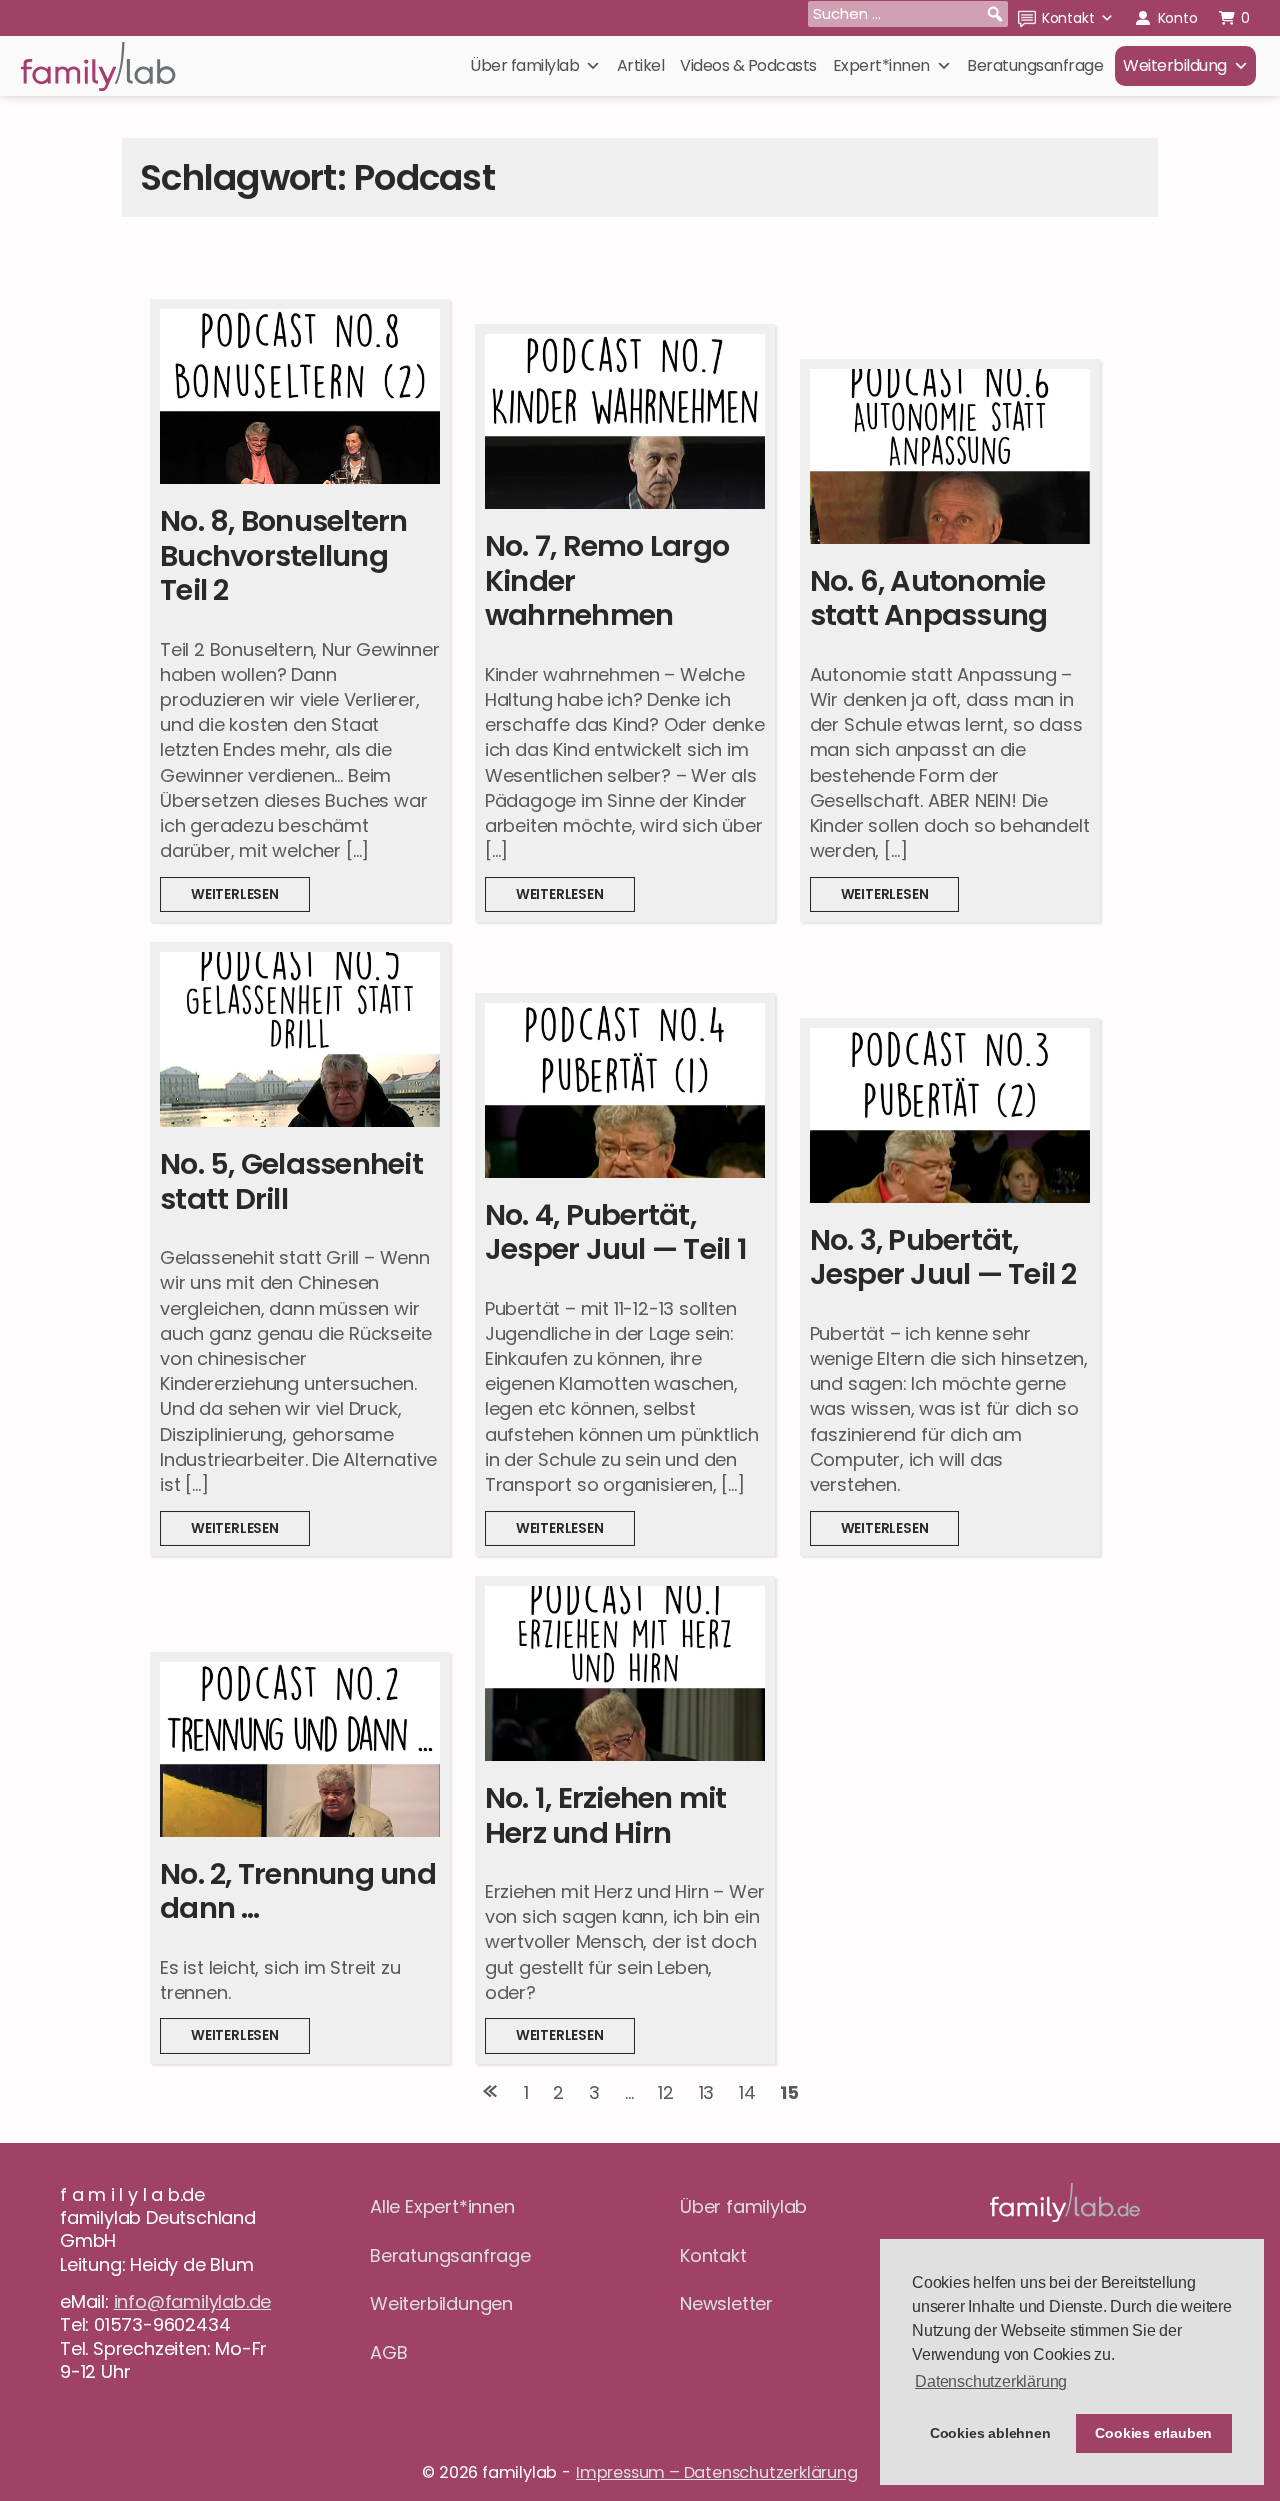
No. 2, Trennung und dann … (298, 1891)
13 (707, 2092)
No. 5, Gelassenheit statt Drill (291, 1181)
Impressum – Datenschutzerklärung (717, 2472)
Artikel (641, 65)
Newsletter (726, 2303)
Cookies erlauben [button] (1153, 2433)
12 (666, 2092)
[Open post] (300, 396)
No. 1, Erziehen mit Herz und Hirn (606, 1815)
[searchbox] (908, 14)
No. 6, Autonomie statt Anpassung (929, 598)
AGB (388, 2352)
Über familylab (524, 65)
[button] (995, 14)
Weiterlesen (250, 898)
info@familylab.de (193, 2301)
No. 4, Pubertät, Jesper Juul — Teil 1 (616, 1232)
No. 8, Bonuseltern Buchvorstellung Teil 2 (284, 555)
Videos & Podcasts (748, 65)
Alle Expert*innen (442, 2206)
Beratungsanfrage (1035, 65)
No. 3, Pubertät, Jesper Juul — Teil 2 (943, 1257)
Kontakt (1068, 18)
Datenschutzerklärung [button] (991, 2381)
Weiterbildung (1175, 65)
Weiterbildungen (441, 2303)
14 (747, 2092)
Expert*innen (881, 65)
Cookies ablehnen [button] (990, 2433)
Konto (1178, 18)
